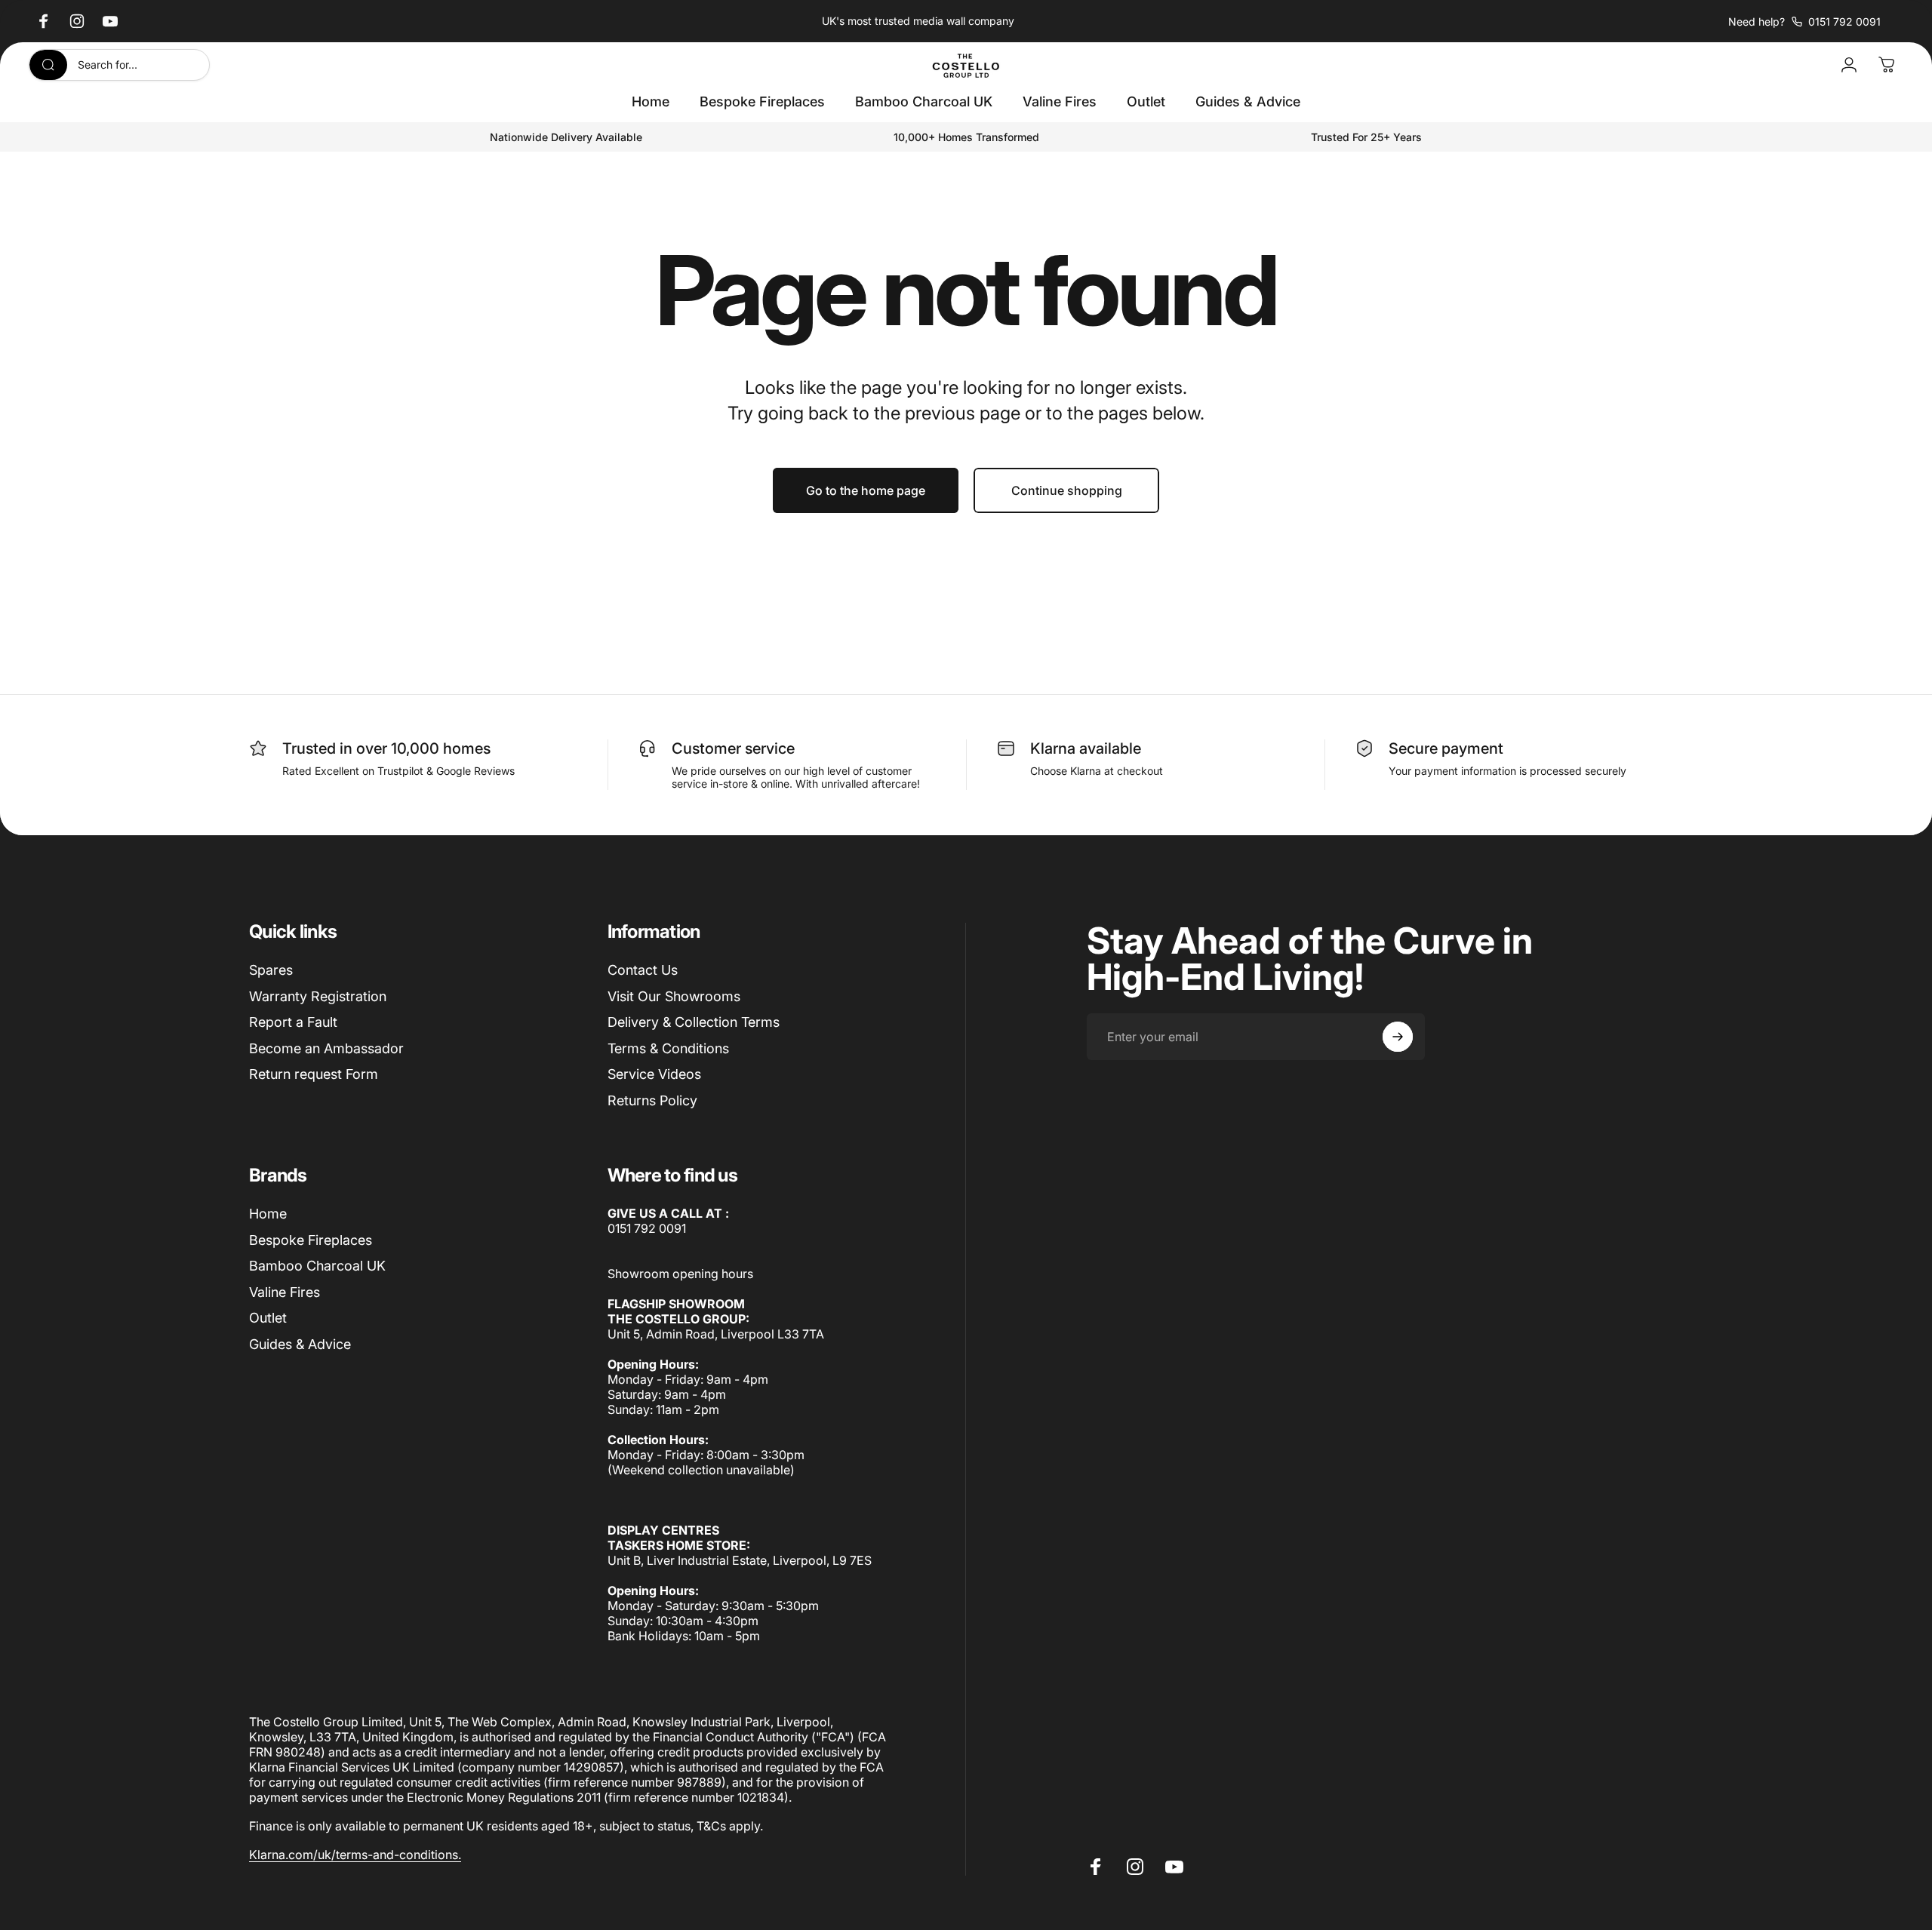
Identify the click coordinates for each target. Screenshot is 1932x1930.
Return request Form (314, 1074)
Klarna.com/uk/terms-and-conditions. (355, 1855)
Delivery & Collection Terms (694, 1022)
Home (268, 1214)
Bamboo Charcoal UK (317, 1266)
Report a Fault (293, 1022)
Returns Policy (652, 1100)
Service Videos (654, 1074)
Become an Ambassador (326, 1048)
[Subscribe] (1398, 1037)
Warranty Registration (318, 996)
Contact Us (643, 970)
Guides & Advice (300, 1344)
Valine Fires (285, 1292)
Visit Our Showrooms (674, 996)
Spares (271, 970)
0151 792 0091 (647, 1228)
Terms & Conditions (668, 1048)
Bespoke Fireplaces (311, 1240)
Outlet (268, 1318)
